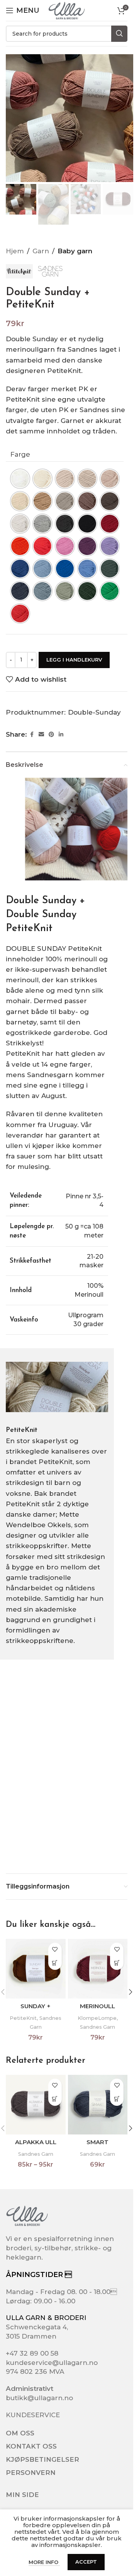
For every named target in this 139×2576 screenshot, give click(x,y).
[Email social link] (41, 735)
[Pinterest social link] (51, 735)
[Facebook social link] (32, 735)
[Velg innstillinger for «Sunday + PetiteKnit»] (55, 1963)
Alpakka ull (36, 2142)
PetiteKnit (23, 2018)
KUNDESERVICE (33, 2415)
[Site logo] (66, 10)
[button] (131, 1992)
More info (44, 2562)
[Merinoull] (98, 1969)
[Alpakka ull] (36, 2105)
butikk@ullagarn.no (39, 2398)
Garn (41, 251)
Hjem (15, 251)
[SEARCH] (119, 34)
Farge (20, 454)
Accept (86, 2562)
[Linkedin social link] (61, 735)
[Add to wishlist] (55, 1950)
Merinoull (97, 2006)
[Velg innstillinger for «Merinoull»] (117, 1963)
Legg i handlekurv (74, 660)
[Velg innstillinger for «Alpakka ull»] (55, 2099)
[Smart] (98, 2105)
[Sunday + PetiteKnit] (36, 1969)
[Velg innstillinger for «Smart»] (117, 2099)
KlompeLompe (97, 2018)
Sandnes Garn (97, 2027)
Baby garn (75, 251)
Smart (97, 2142)
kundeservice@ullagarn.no (52, 2363)
